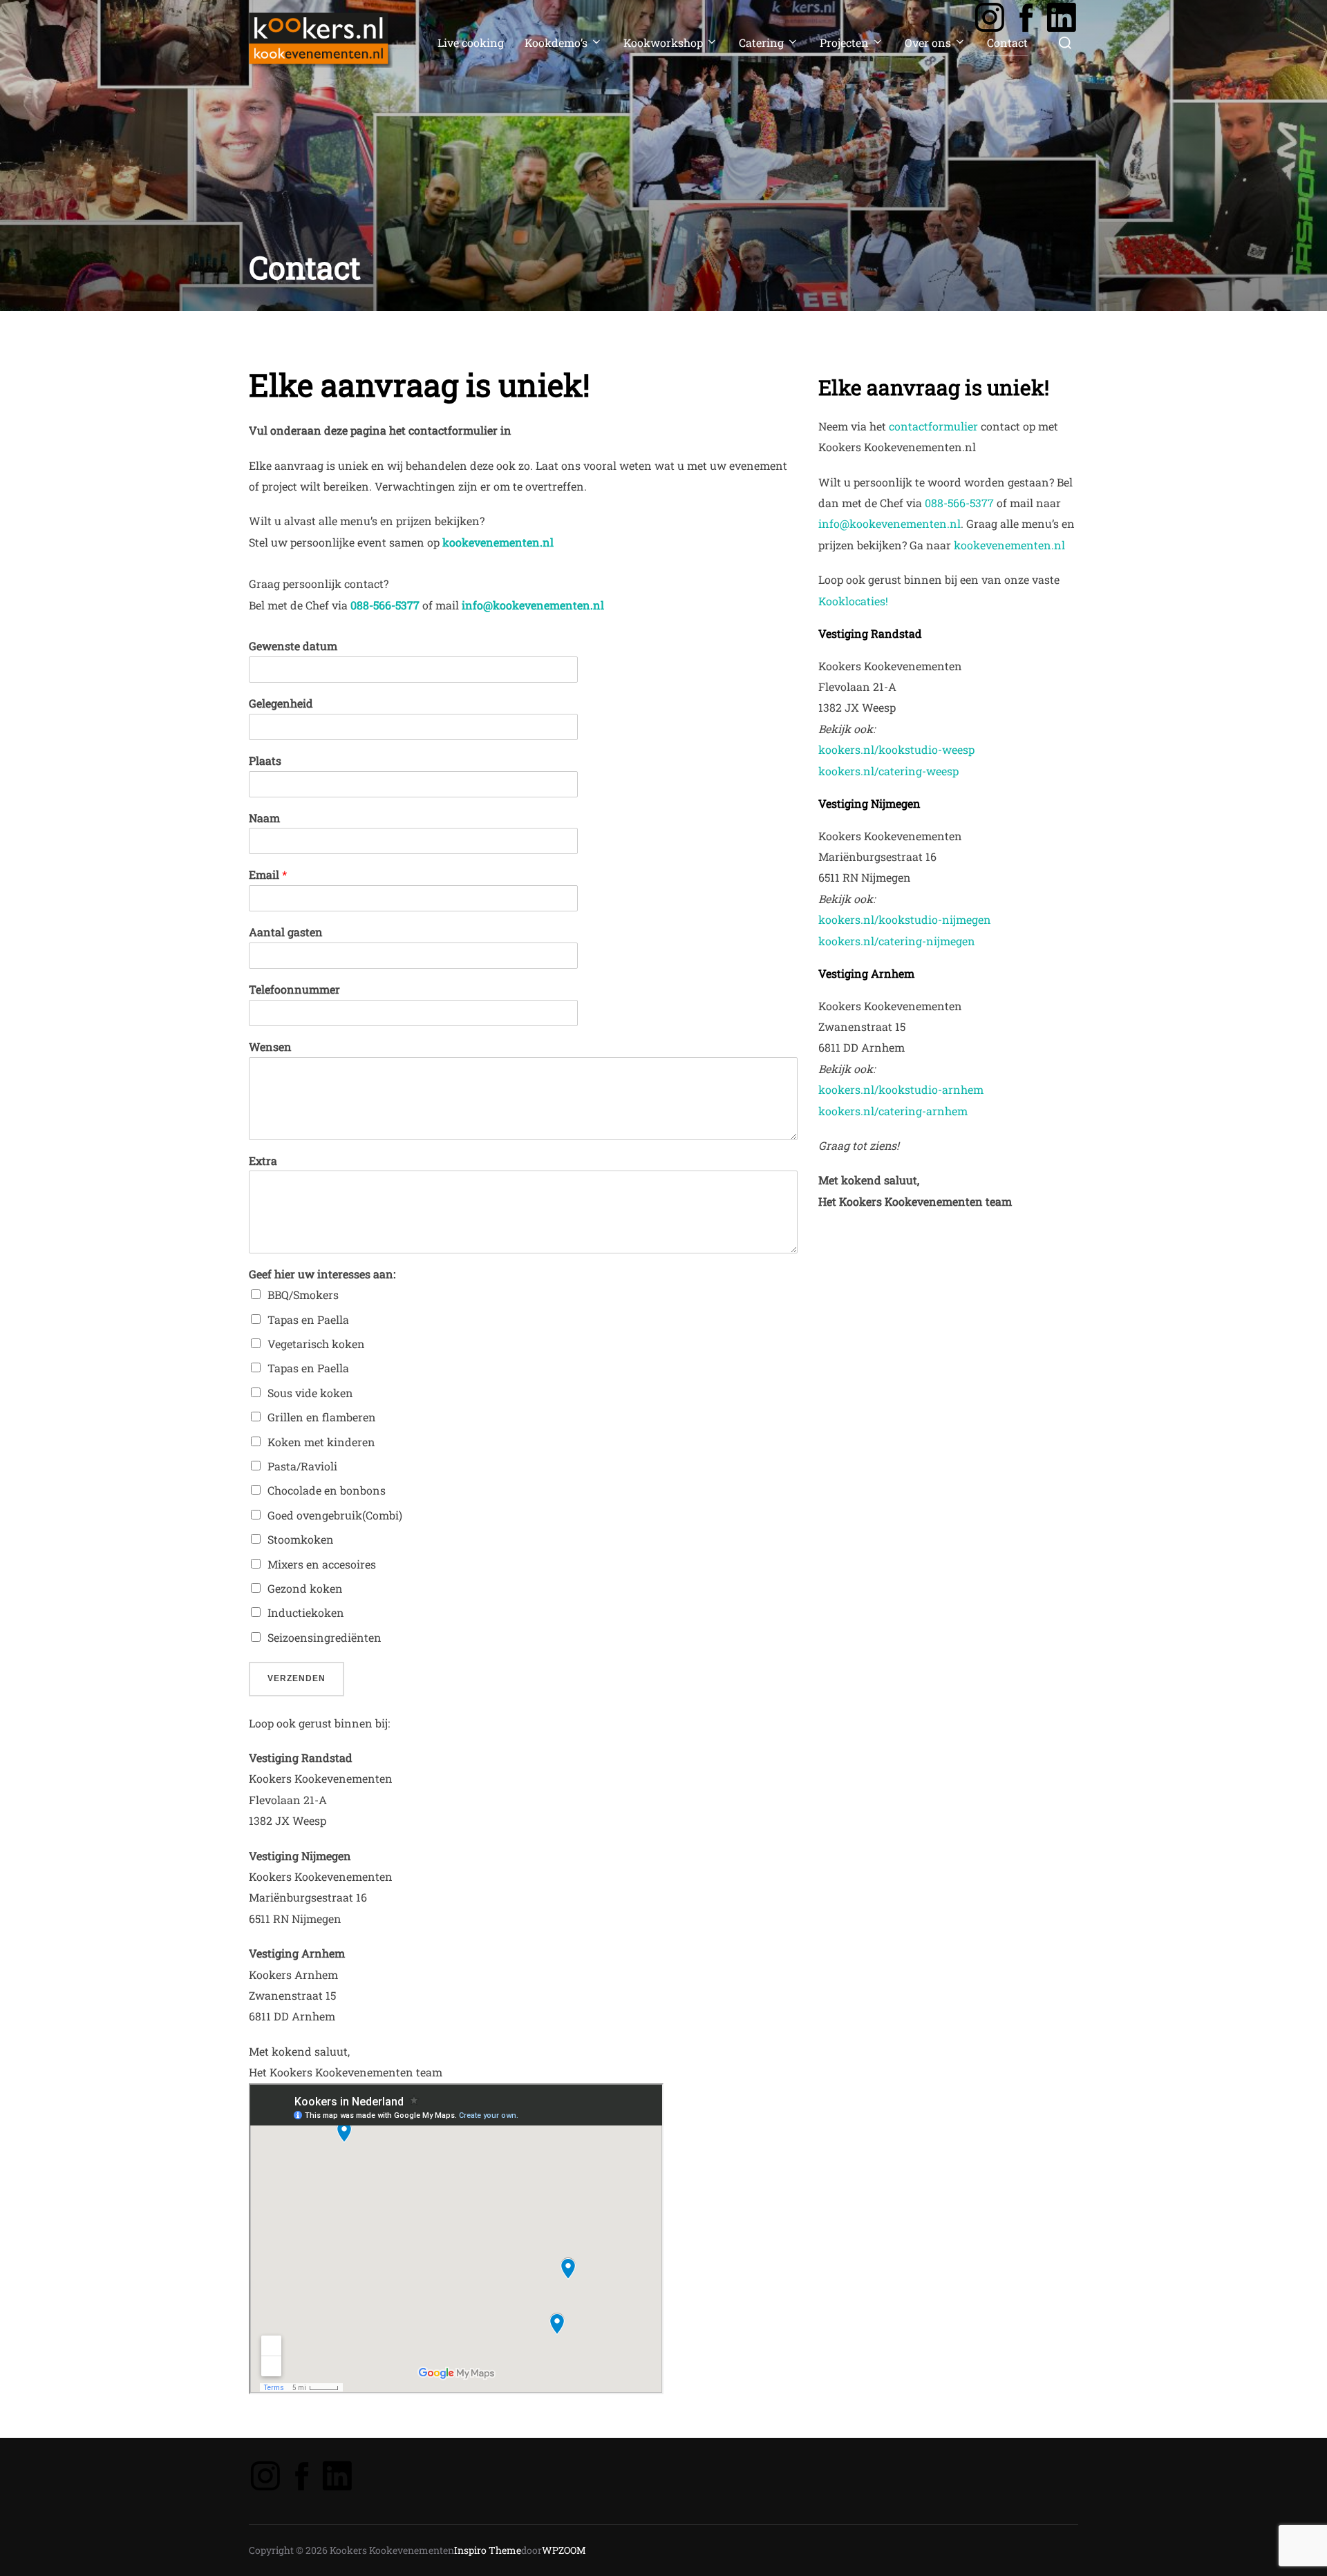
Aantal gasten (286, 932)
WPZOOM (564, 2550)
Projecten (844, 42)
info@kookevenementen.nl (890, 523)
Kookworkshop (663, 42)
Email (268, 875)
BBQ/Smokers (303, 1295)
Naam (264, 818)
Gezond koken (305, 1588)
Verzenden (297, 1678)
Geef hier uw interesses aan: (322, 1274)
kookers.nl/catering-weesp (888, 771)
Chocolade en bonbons (327, 1490)
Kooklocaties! (853, 601)
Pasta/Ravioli (302, 1466)
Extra (263, 1161)
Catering (761, 42)
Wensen (270, 1047)
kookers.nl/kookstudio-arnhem (901, 1089)
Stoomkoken (301, 1539)
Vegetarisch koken (316, 1344)
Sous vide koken (310, 1393)
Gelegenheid (281, 703)
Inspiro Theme (488, 2550)
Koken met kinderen (321, 1442)
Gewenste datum (293, 646)
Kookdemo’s (556, 42)
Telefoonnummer (294, 989)
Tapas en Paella (308, 1319)
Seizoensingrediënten (324, 1637)
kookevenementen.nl (499, 542)
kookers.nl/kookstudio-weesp (896, 749)
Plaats (265, 761)
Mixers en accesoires (322, 1564)
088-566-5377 (385, 605)
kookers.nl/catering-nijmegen (897, 941)
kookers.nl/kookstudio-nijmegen (905, 919)
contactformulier (933, 426)
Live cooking (471, 42)
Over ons (928, 42)
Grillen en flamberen (322, 1417)
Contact (1007, 42)
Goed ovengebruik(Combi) (335, 1515)
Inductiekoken (306, 1612)
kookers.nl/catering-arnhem (893, 1111)
